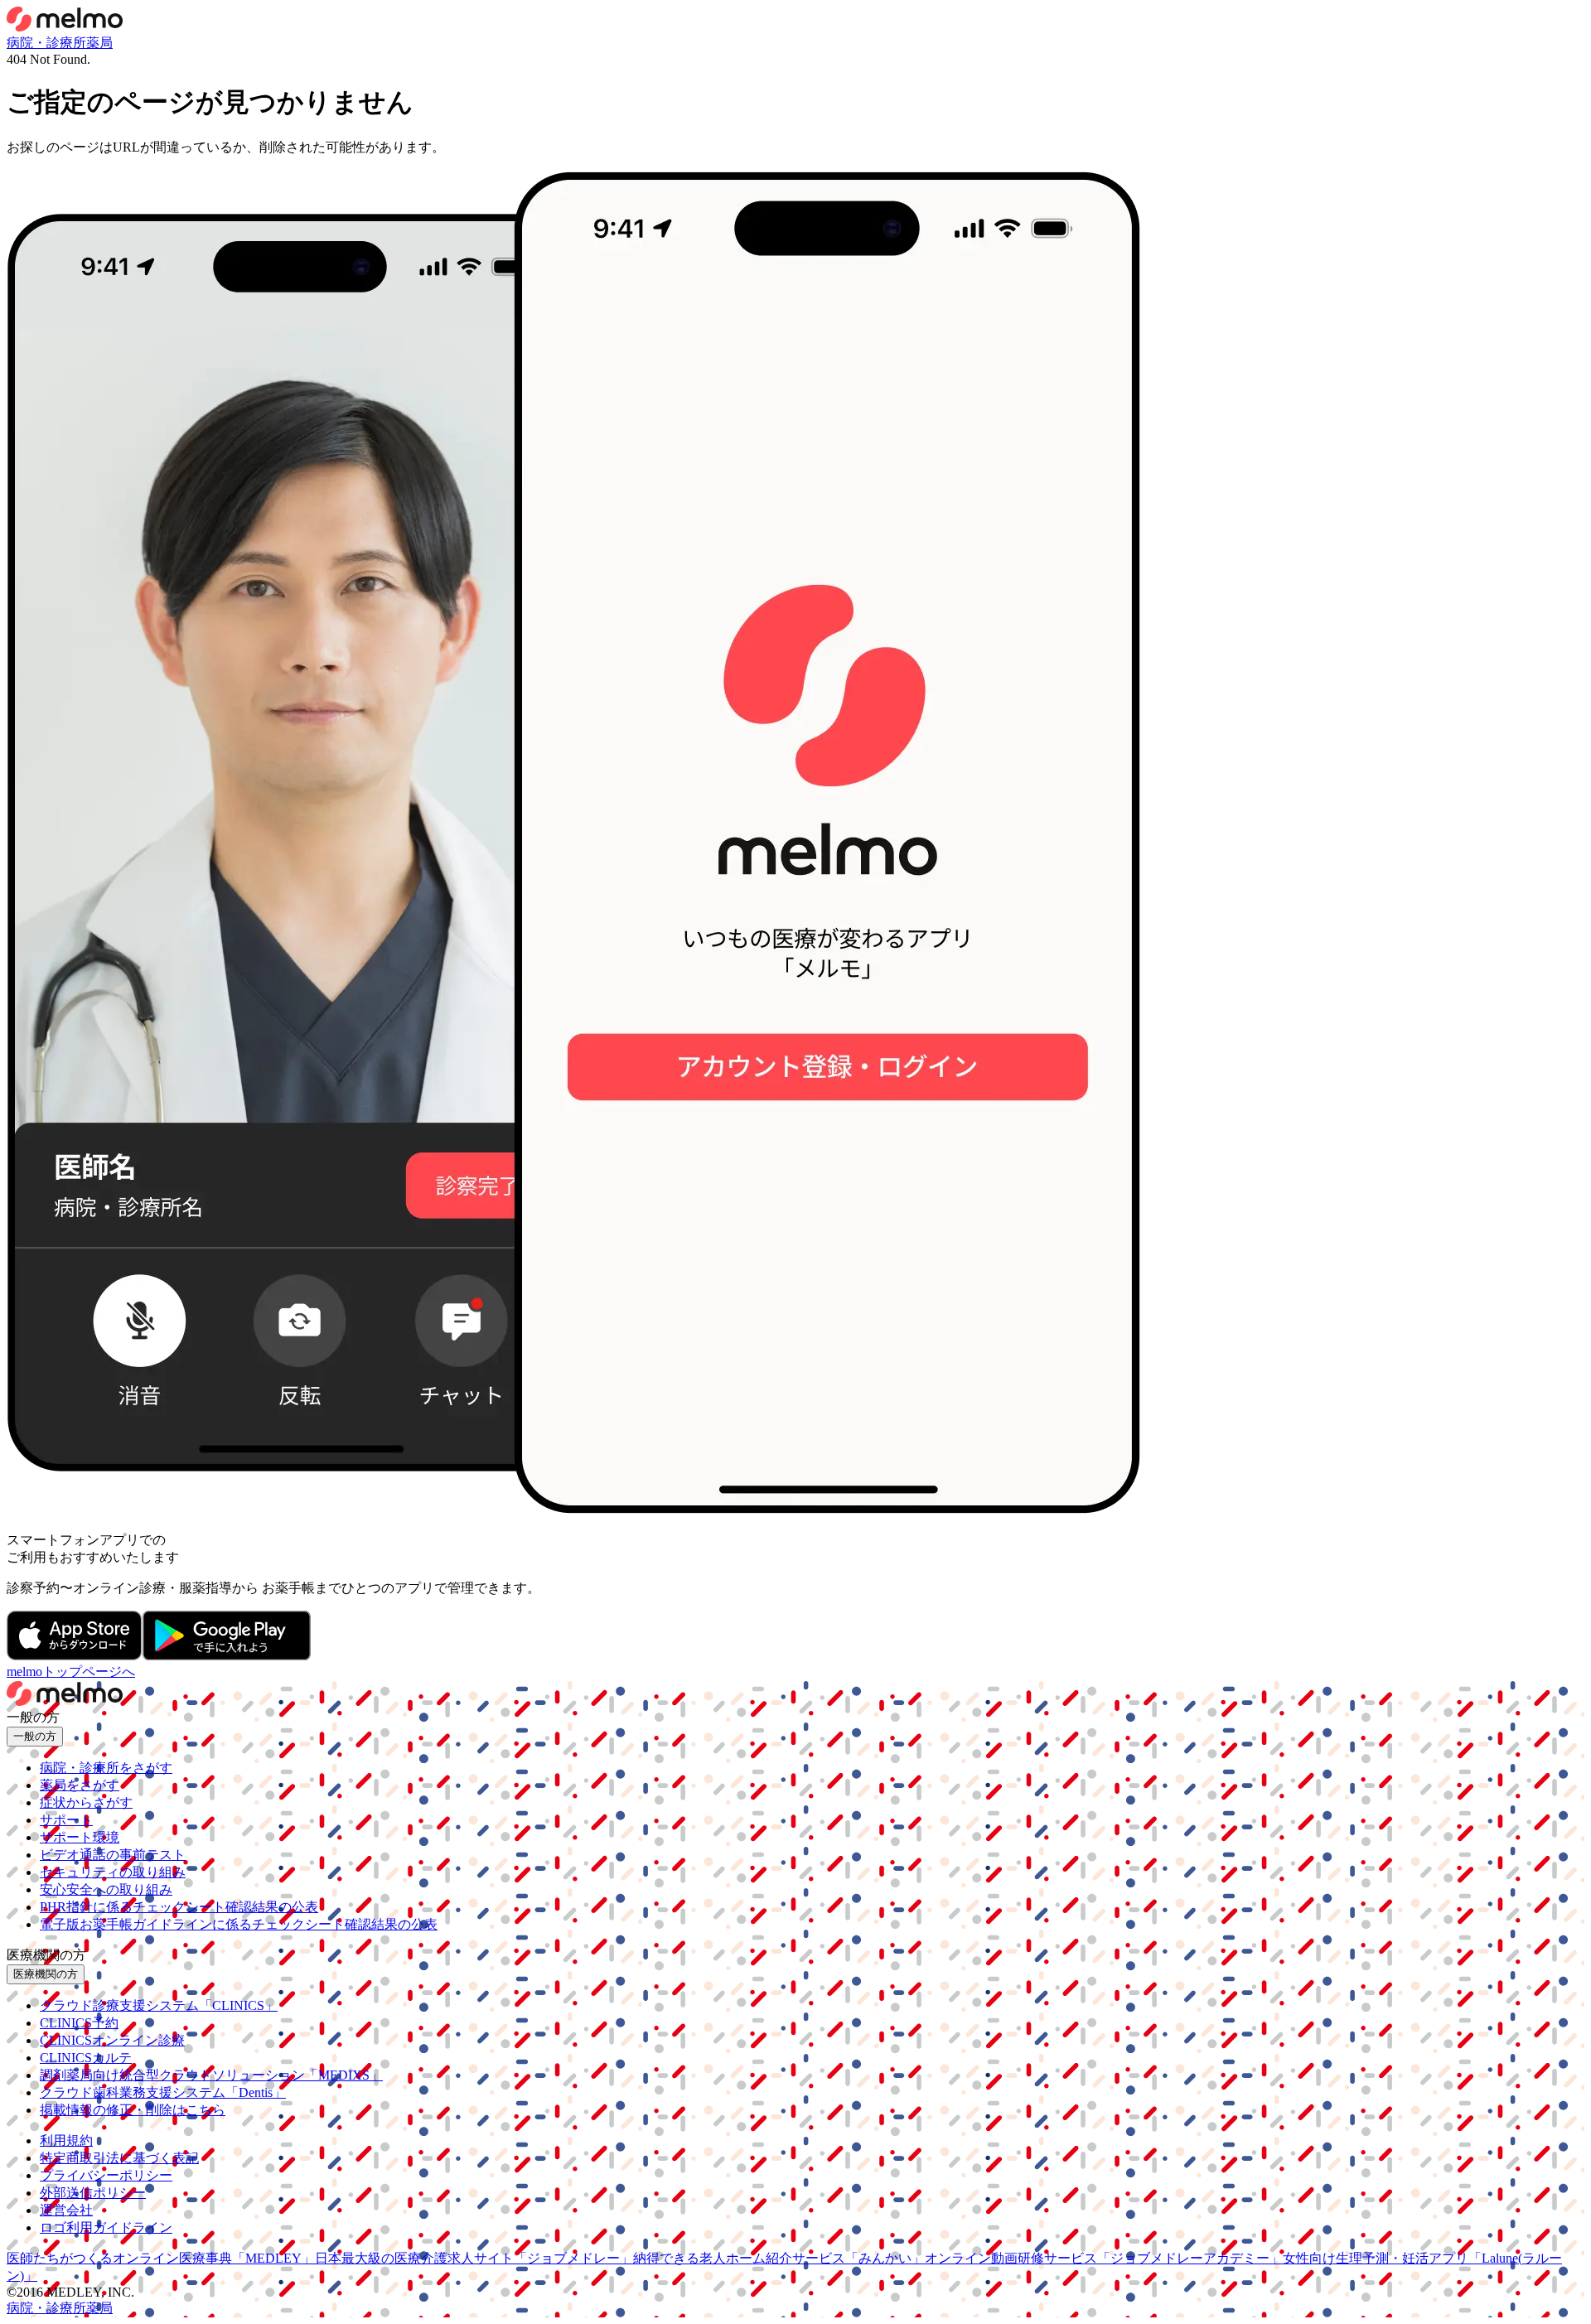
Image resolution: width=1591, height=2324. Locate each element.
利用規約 (66, 2140)
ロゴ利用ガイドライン (106, 2227)
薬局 (99, 43)
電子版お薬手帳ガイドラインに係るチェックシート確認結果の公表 (239, 1924)
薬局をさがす (80, 1785)
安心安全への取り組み (106, 1889)
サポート (66, 1820)
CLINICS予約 (79, 2023)
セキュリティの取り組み (113, 1872)
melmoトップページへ (71, 1672)
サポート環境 (80, 1837)
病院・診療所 (46, 43)
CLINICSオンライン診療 (112, 2040)
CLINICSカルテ (86, 2058)
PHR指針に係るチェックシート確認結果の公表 (179, 1907)
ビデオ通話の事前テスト (113, 1855)
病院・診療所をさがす (106, 1768)
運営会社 (66, 2210)
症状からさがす (86, 1802)
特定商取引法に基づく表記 (119, 2158)
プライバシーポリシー (106, 2175)
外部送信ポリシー (93, 2193)
